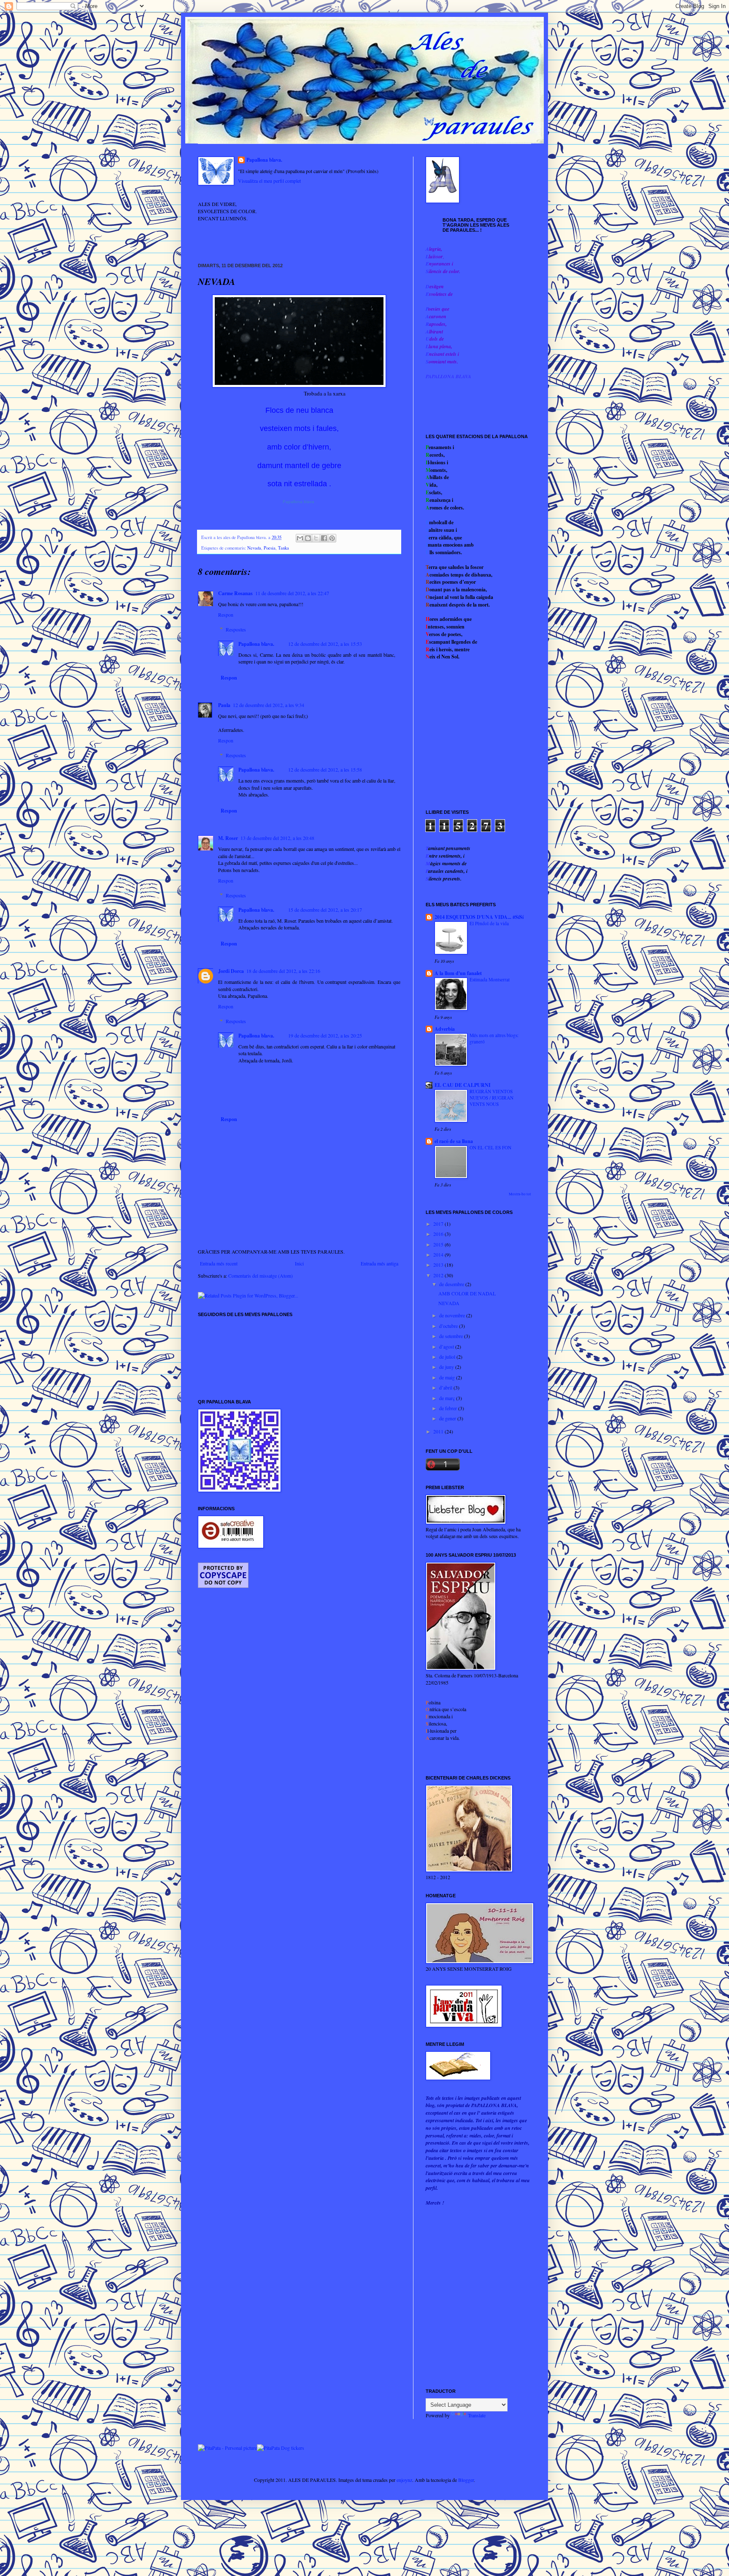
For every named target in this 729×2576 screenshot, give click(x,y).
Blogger (466, 2480)
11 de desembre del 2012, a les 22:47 (292, 593)
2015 (439, 1244)
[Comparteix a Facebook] (324, 538)
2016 (439, 1234)
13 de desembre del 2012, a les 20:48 (277, 838)
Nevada (254, 548)
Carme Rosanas (235, 593)
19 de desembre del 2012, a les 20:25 (325, 1035)
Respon (226, 615)
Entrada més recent (219, 1263)
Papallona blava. (264, 160)
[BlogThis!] (308, 538)
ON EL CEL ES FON (490, 1147)
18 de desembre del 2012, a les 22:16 (283, 971)
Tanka (283, 548)
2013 (439, 1265)
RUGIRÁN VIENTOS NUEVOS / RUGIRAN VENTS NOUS (491, 1098)
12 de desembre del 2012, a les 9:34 (269, 705)
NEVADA (449, 1303)
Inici (299, 1263)
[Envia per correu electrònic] (300, 538)
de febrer (449, 1408)
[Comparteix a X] (316, 538)
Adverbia (445, 1029)
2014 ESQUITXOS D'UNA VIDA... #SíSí (479, 917)
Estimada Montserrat (490, 979)
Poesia (270, 548)
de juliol (448, 1357)
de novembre (453, 1315)
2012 (439, 1275)
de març (448, 1398)
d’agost (447, 1346)
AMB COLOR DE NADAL (467, 1293)
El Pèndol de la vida (489, 923)
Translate (477, 2415)
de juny (447, 1367)
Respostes (236, 629)
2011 (439, 1431)
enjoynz (404, 2480)
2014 (439, 1254)
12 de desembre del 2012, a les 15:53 (325, 644)
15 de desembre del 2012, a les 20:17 (325, 910)
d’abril (446, 1387)
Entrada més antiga (379, 1263)
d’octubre (449, 1326)
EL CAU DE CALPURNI (463, 1085)
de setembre (452, 1336)
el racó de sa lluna (454, 1141)
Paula (224, 705)
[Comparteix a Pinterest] (332, 538)
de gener (448, 1418)
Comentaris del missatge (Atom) (261, 1276)
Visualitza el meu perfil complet (269, 181)
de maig (448, 1377)
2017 (439, 1224)
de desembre (452, 1284)
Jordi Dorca (231, 971)
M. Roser (228, 838)
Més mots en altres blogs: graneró (494, 1038)
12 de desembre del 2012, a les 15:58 (325, 769)
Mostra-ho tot (520, 1194)
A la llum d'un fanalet (458, 973)
